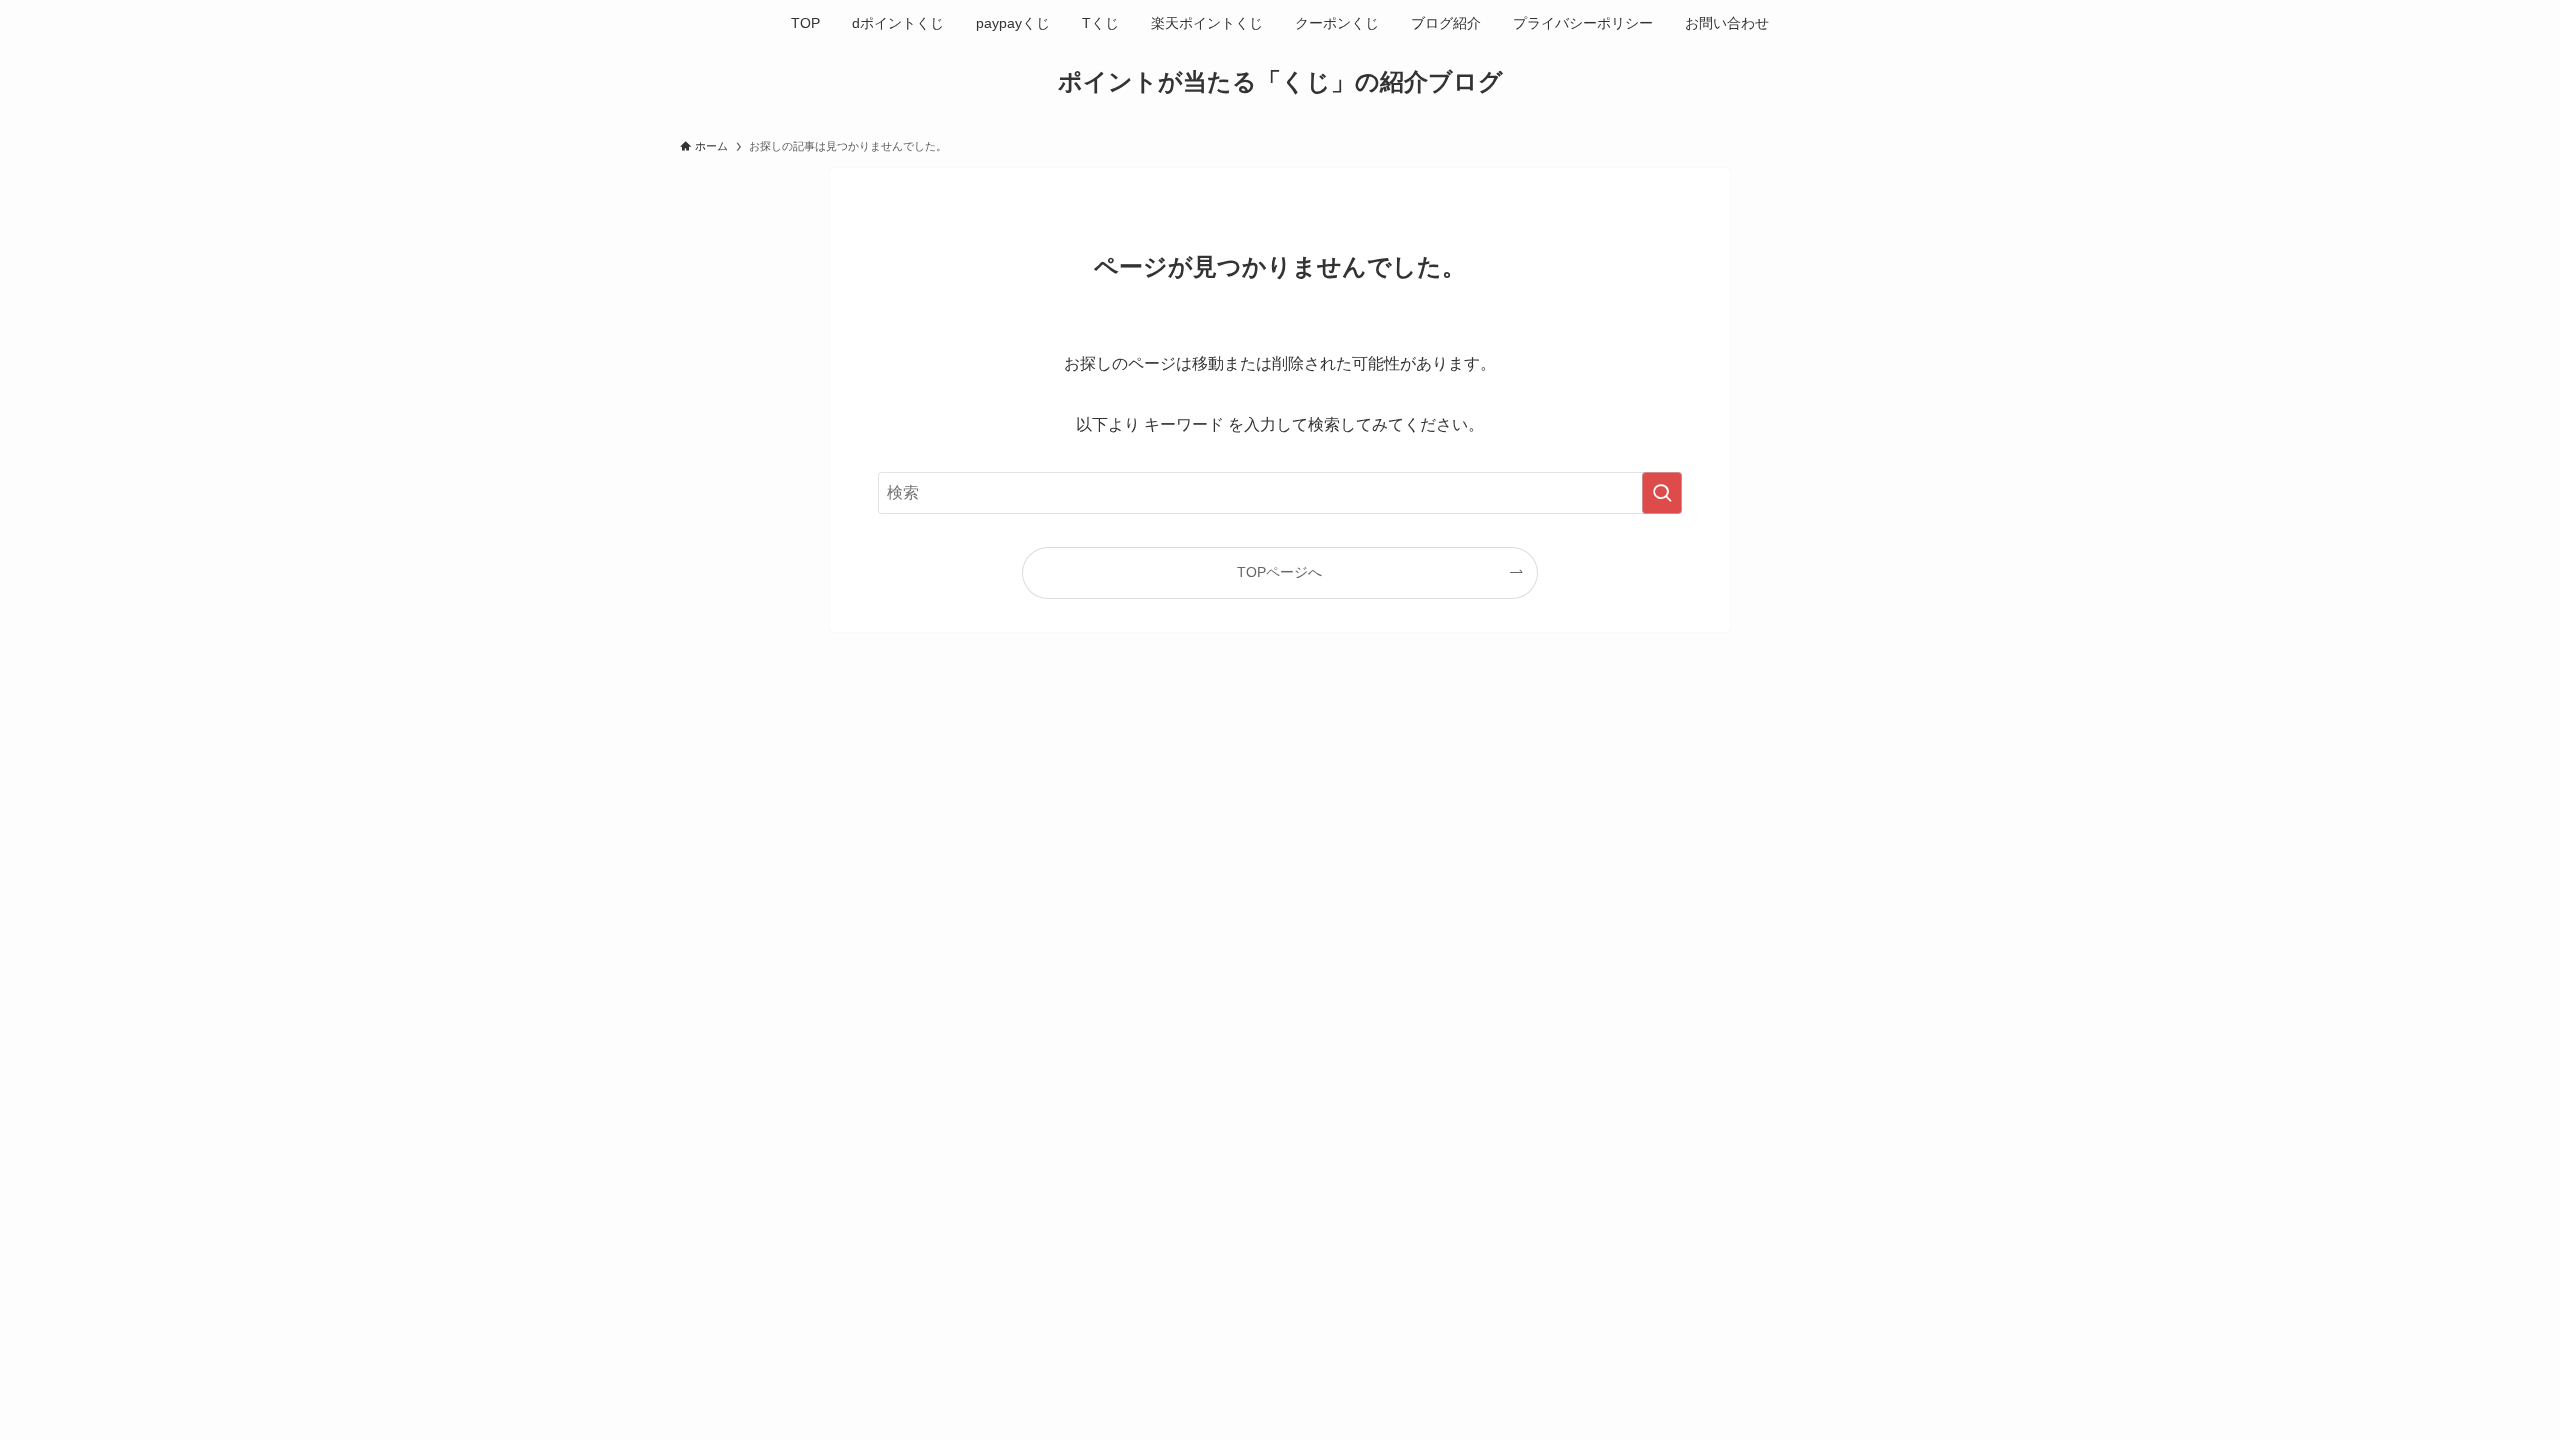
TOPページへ (1279, 572)
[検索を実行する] (1662, 493)
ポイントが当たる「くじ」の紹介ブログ (1280, 82)
